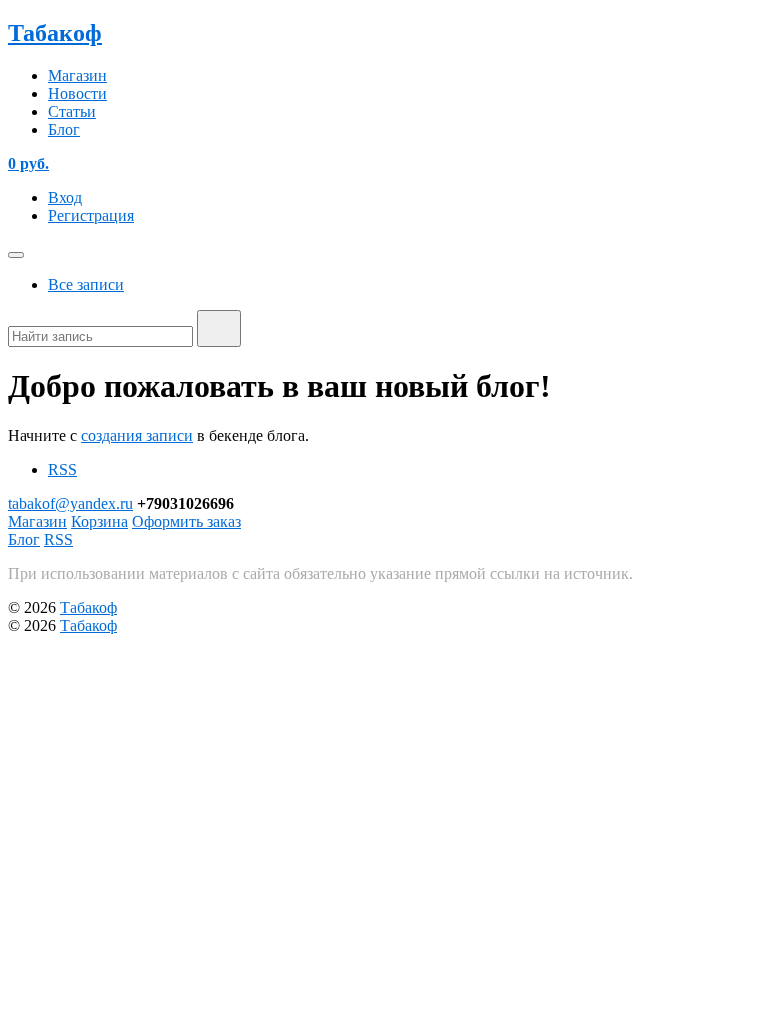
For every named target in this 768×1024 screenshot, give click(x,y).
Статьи (72, 111)
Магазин (77, 75)
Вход (65, 197)
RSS (62, 469)
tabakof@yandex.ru (70, 503)
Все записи (86, 284)
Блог (64, 129)
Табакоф (55, 33)
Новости (77, 93)
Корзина (99, 521)
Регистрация (91, 215)
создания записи (137, 435)
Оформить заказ (186, 521)
